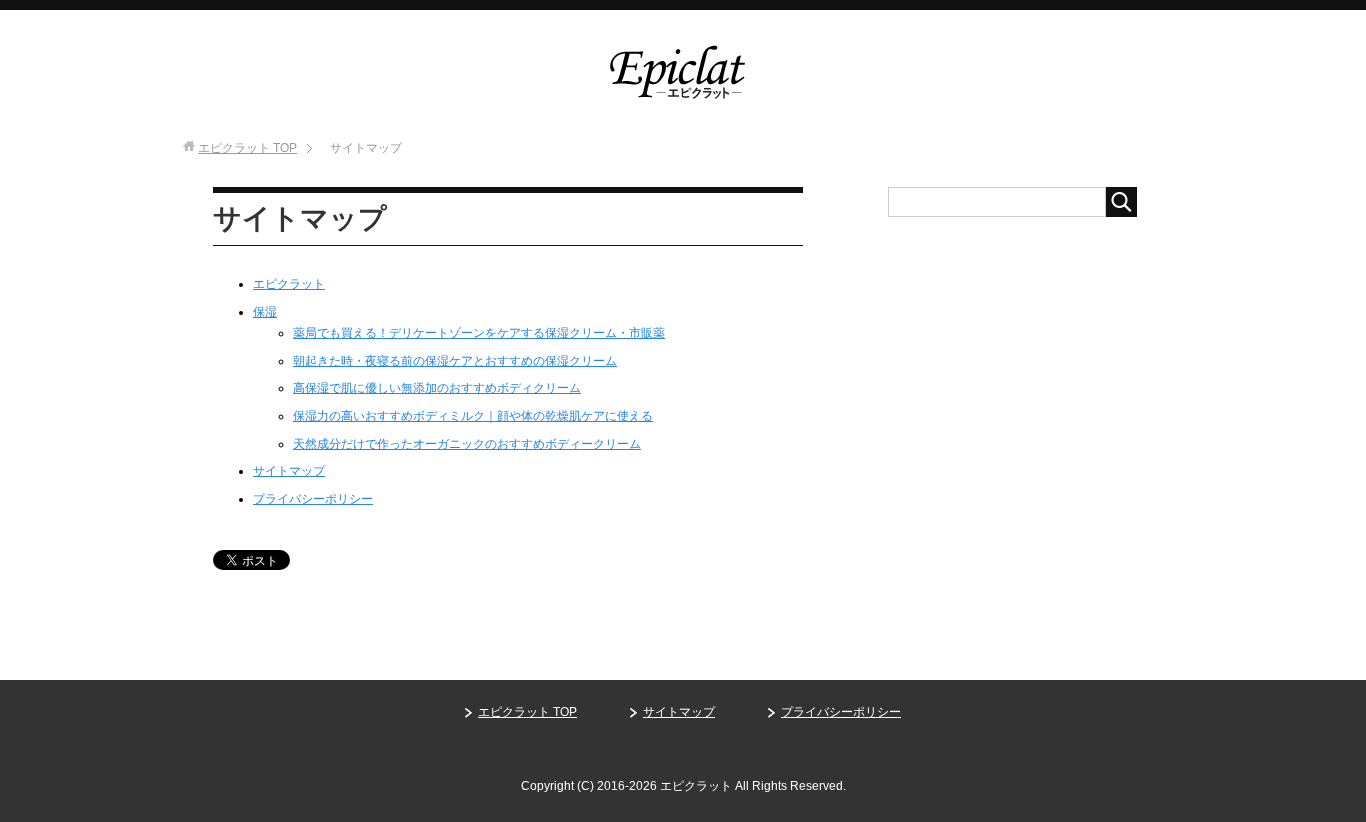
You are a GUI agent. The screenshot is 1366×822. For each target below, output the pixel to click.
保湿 (265, 312)
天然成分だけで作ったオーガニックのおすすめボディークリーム (467, 444)
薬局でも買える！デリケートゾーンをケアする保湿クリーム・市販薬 (479, 333)
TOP (247, 148)
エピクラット (289, 284)
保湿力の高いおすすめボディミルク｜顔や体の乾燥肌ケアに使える (473, 416)
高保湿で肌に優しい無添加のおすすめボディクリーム (437, 388)
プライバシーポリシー (313, 499)
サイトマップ (289, 471)
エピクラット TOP (527, 712)
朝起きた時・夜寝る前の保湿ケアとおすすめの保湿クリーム (455, 361)
